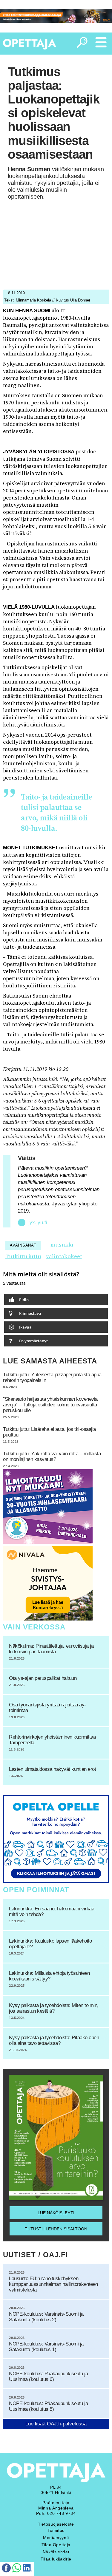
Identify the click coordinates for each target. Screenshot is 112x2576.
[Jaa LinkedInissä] (27, 2569)
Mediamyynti (56, 2538)
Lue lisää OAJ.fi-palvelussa (56, 2424)
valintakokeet (64, 1256)
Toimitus (56, 2530)
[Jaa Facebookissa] (6, 2569)
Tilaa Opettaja (56, 2545)
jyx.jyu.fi (38, 1223)
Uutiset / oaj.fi (36, 2255)
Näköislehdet (56, 2552)
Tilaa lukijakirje (56, 2559)
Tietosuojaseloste (56, 2524)
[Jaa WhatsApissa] (17, 2569)
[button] (56, 1300)
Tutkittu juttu (23, 1256)
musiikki (62, 1245)
